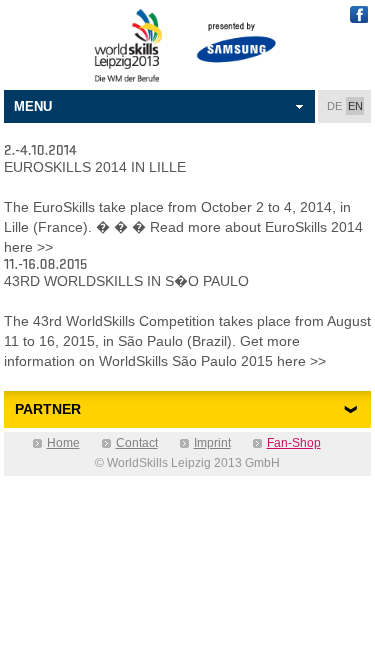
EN (355, 106)
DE (334, 106)
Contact (137, 443)
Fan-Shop (294, 443)
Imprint (212, 443)
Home (63, 443)
